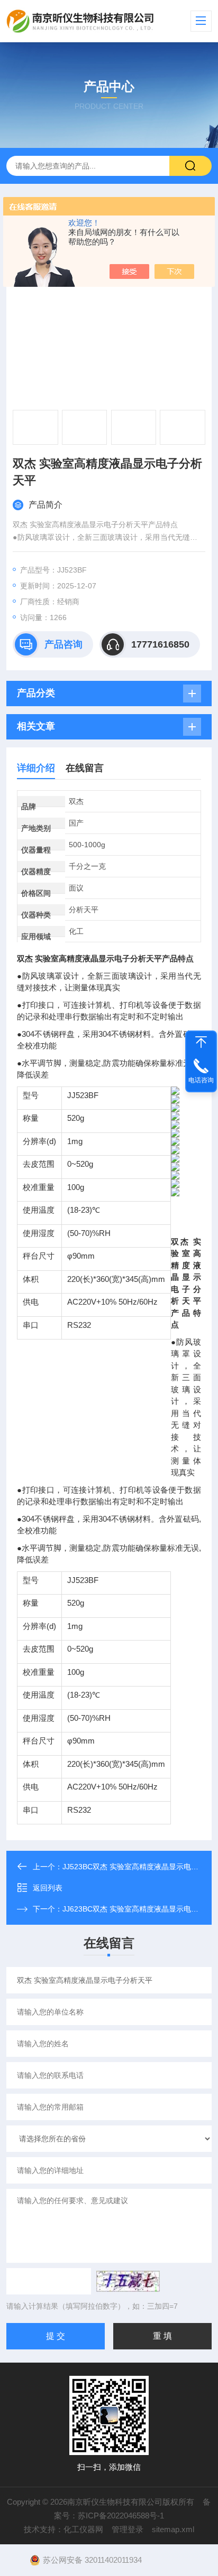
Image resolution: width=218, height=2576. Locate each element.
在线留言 (85, 768)
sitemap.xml (173, 2529)
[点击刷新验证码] (128, 2281)
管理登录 (128, 2529)
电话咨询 (201, 1080)
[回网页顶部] (201, 1042)
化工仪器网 (83, 2529)
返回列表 (48, 1888)
